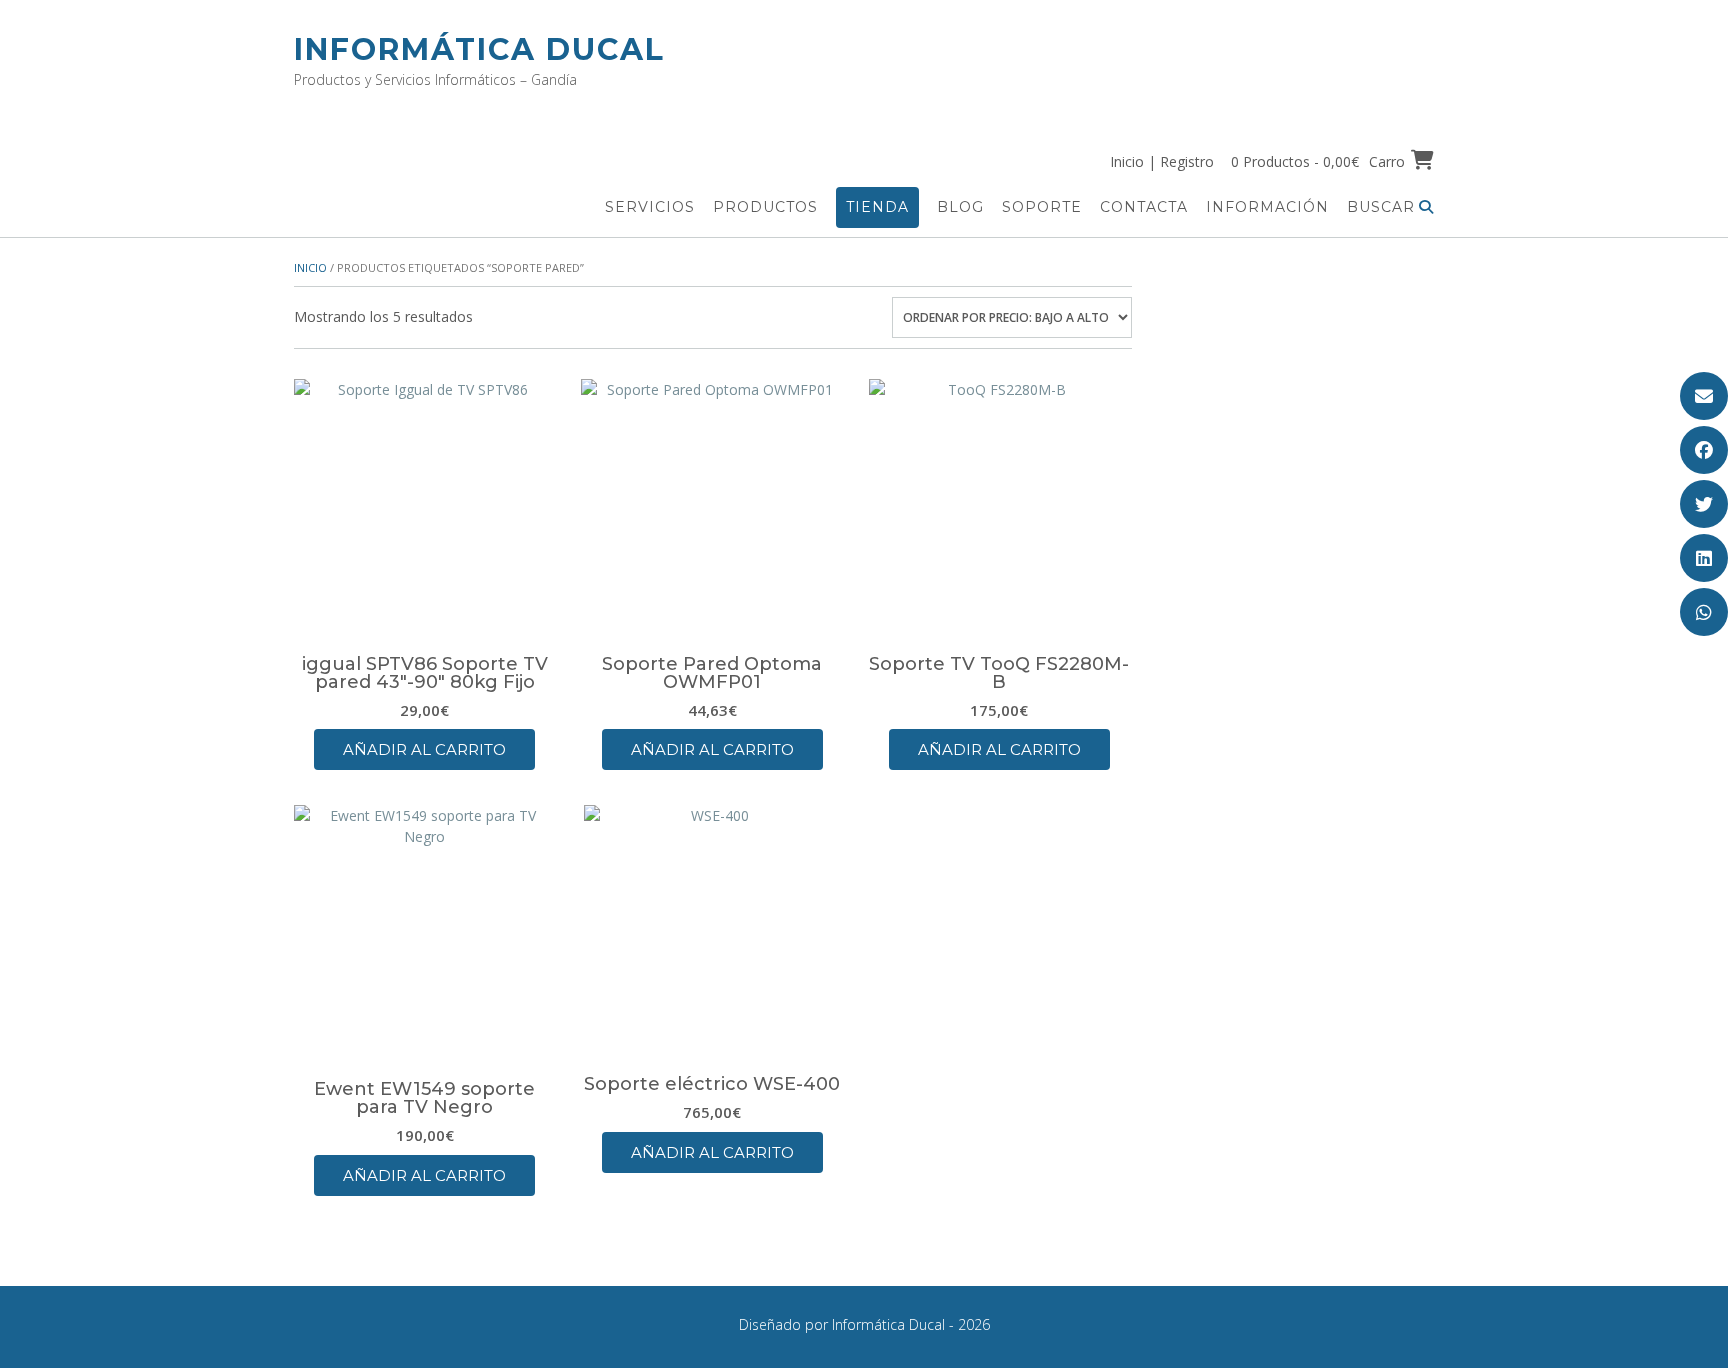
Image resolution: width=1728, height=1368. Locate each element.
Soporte (1042, 207)
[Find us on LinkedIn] (1704, 558)
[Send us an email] (1704, 396)
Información (1267, 207)
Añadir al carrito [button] (424, 749)
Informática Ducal (479, 49)
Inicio (310, 267)
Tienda (877, 207)
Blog (960, 207)
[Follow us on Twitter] (1704, 504)
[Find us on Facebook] (1704, 450)
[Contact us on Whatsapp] (1704, 612)
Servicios (650, 207)
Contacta (1144, 207)
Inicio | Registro (1162, 161)
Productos (765, 207)
